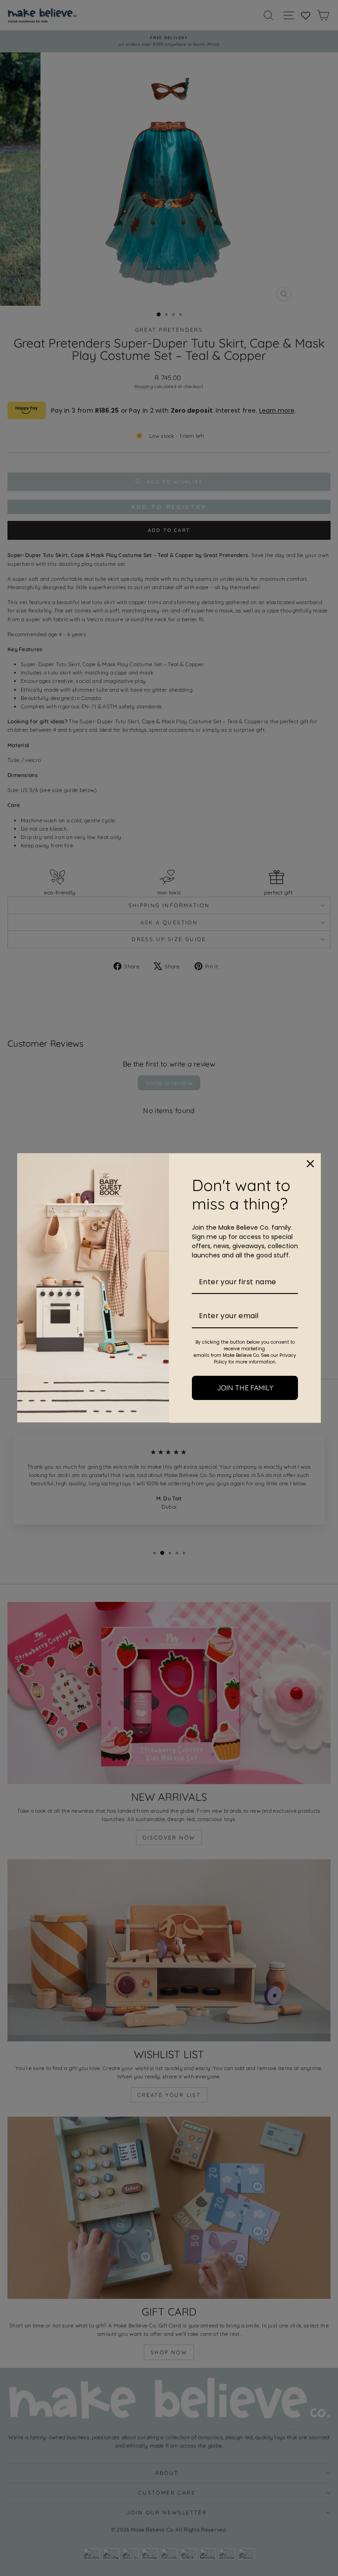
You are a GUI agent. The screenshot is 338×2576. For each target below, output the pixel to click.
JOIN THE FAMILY (245, 1388)
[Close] (310, 1164)
